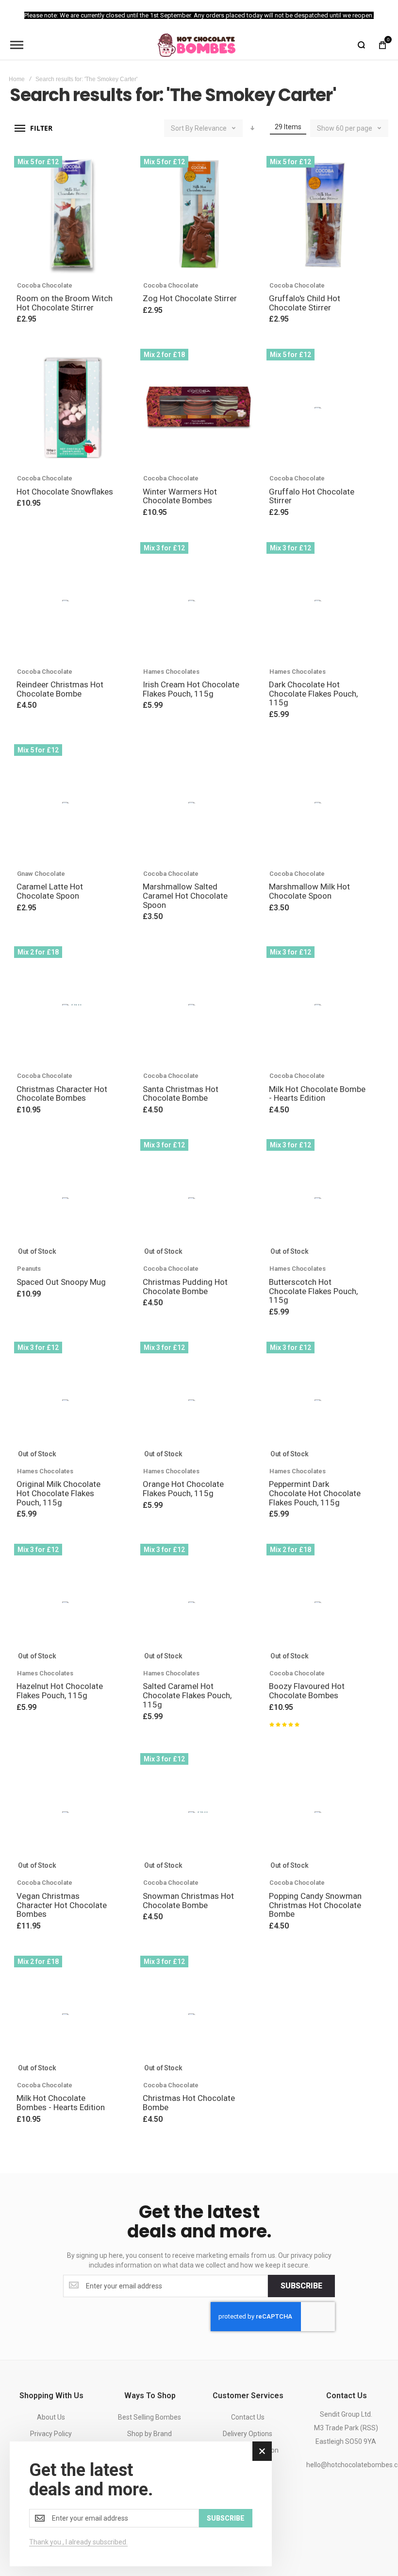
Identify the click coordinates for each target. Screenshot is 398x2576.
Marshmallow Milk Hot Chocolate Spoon (309, 891)
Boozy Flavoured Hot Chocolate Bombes (307, 1691)
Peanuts (29, 1269)
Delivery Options (248, 2434)
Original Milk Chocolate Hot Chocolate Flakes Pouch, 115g (58, 1493)
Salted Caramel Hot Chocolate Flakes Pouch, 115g (187, 1695)
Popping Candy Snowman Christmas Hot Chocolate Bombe (315, 1905)
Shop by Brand (149, 2434)
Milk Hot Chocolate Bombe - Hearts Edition (317, 1094)
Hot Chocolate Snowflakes (65, 492)
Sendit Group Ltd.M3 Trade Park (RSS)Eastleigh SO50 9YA (346, 2428)
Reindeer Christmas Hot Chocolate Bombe (60, 689)
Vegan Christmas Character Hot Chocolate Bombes (62, 1905)
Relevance (211, 128)
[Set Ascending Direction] (252, 128)
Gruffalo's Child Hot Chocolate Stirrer (305, 303)
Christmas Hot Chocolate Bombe (189, 2103)
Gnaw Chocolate (41, 874)
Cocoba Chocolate (45, 285)
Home (17, 79)
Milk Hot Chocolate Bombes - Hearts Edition (61, 2103)
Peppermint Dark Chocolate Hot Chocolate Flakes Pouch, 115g (315, 1493)
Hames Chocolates (171, 672)
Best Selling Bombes (149, 2417)
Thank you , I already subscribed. (78, 2542)
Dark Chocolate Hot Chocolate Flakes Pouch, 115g (313, 693)
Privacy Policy (51, 2434)
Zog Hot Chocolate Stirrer (190, 298)
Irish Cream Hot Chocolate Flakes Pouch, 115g (191, 689)
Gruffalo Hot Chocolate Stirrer (312, 496)
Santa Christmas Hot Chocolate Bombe (181, 1094)
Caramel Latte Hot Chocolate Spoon (50, 891)
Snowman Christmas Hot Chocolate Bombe (188, 1901)
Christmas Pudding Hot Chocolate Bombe (185, 1287)
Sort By (182, 128)
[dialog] (141, 2504)
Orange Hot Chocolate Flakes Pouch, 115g (183, 1489)
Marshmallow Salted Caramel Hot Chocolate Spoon (185, 896)
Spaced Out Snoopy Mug (61, 1282)
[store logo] (197, 45)
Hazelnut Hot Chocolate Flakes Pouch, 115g (60, 1691)
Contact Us (248, 2417)
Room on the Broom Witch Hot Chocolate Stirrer (65, 303)
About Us (51, 2417)
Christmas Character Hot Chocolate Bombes (62, 1094)
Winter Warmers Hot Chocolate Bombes (180, 496)
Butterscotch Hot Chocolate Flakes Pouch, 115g (313, 1291)
